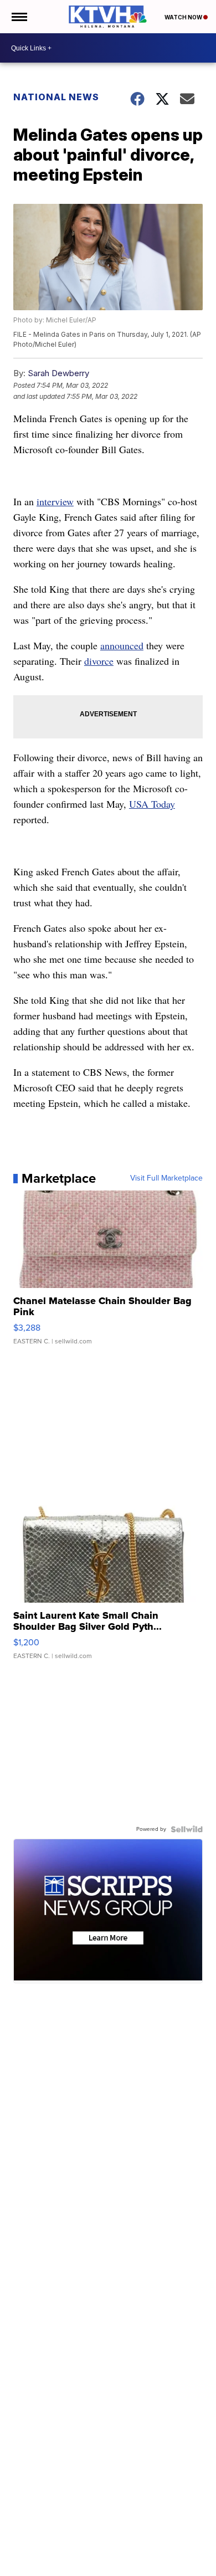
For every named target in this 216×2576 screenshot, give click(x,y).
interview (55, 501)
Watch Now (184, 17)
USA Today (152, 804)
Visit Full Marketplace (166, 1178)
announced (122, 645)
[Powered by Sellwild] (187, 1829)
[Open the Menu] (19, 17)
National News (56, 97)
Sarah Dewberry (58, 373)
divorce (99, 661)
